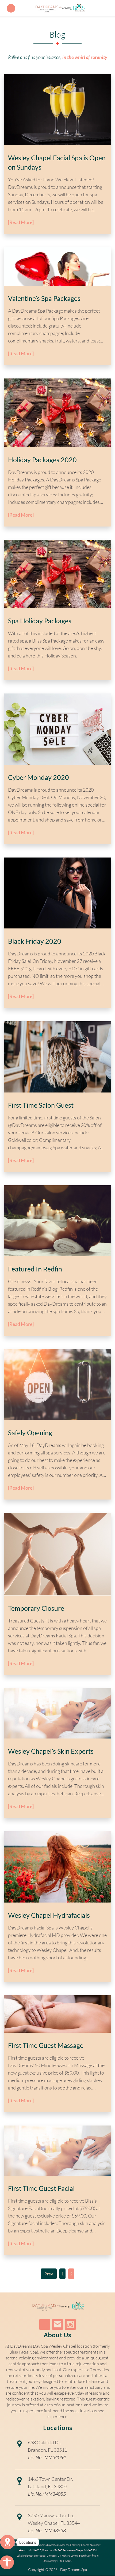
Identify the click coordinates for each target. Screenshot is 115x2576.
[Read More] (21, 222)
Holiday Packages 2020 (42, 460)
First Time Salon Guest (41, 1105)
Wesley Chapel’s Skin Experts (51, 1751)
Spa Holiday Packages (40, 621)
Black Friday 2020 (35, 941)
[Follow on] (57, 2324)
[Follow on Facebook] (45, 2324)
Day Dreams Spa (74, 2569)
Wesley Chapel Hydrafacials (49, 1915)
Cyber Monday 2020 (39, 777)
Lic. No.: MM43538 (47, 2530)
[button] (7, 2562)
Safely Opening (30, 1433)
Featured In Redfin (35, 1269)
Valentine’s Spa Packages (44, 298)
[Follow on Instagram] (70, 2324)
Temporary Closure (36, 1608)
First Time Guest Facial (41, 2188)
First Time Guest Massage (46, 2045)
